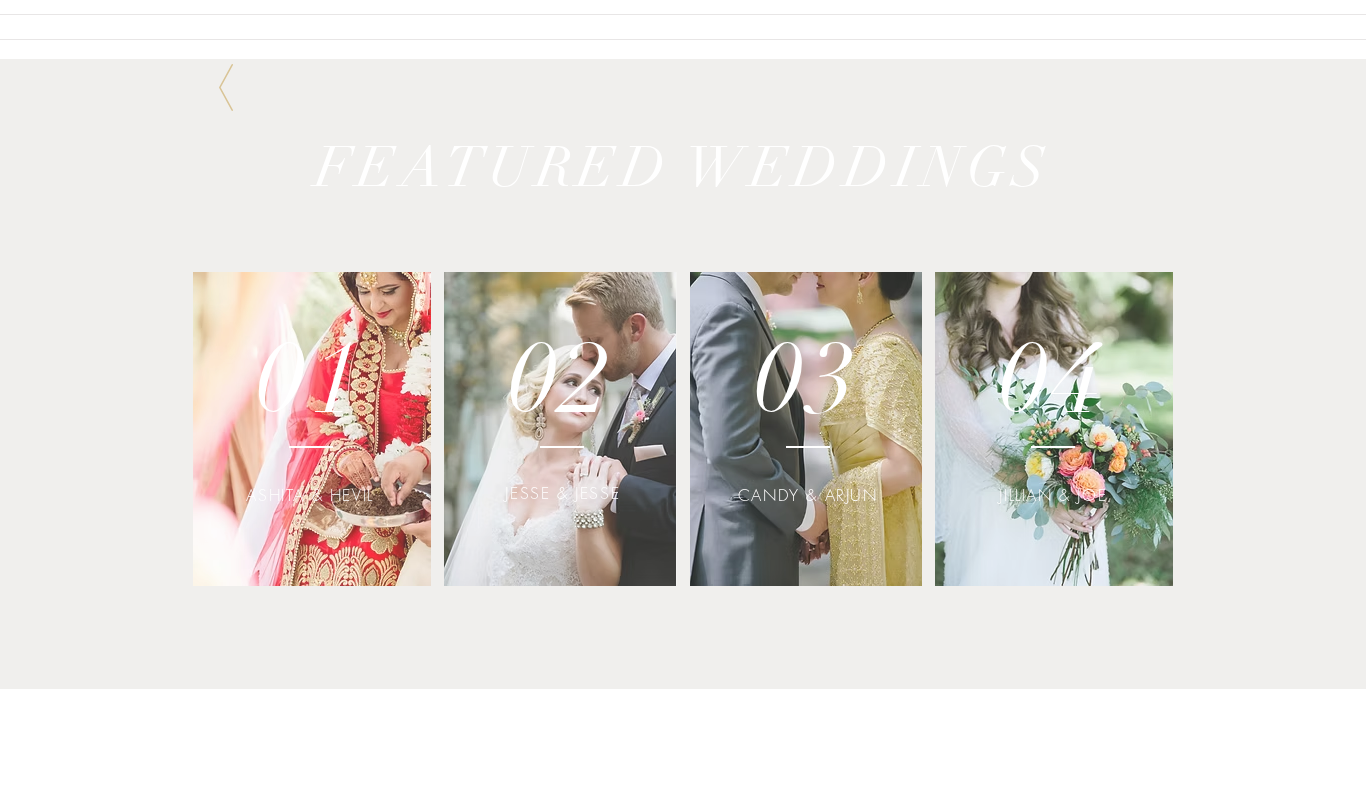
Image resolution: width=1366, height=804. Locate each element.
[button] (312, 428)
